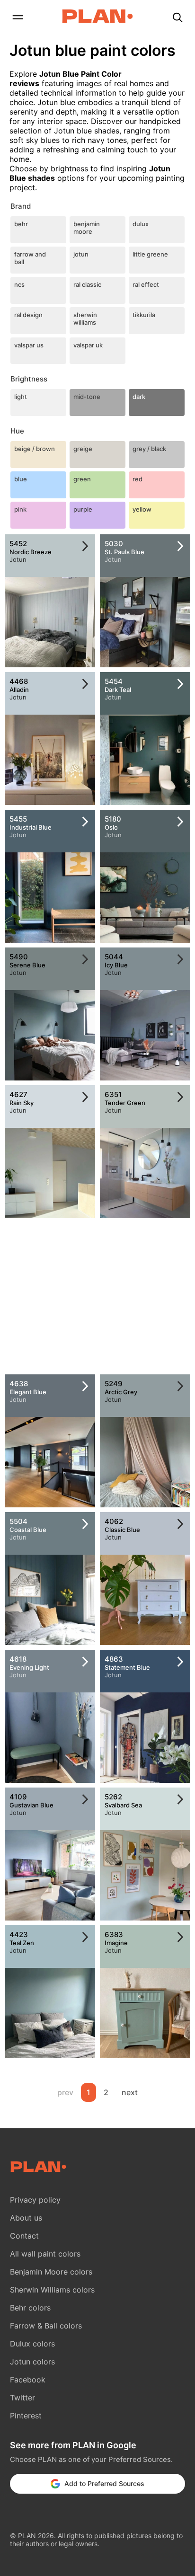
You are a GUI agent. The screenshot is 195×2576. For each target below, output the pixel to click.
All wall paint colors (45, 2254)
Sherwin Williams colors (52, 2290)
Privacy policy (35, 2200)
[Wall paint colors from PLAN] (97, 17)
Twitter (22, 2398)
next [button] (130, 2092)
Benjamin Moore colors (51, 2272)
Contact (24, 2236)
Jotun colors (32, 2362)
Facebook (28, 2380)
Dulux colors (32, 2344)
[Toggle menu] (18, 18)
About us (26, 2218)
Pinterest (26, 2416)
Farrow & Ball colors (46, 2326)
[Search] (177, 18)
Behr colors (30, 2308)
